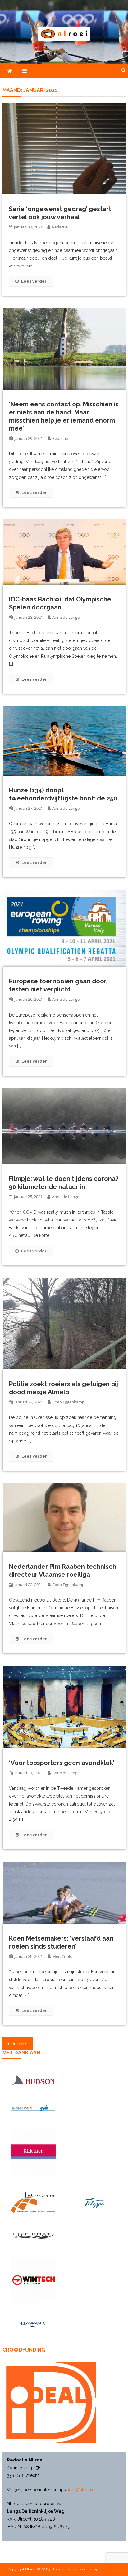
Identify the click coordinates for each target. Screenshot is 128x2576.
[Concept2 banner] (33, 2324)
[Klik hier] (34, 2280)
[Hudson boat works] (33, 2080)
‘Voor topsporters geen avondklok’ (62, 1763)
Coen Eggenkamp (68, 1402)
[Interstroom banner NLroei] (33, 2203)
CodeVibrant (109, 2569)
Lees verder (34, 281)
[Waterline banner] (33, 2108)
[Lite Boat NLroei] (33, 2236)
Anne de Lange (66, 617)
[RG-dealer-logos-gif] (95, 2203)
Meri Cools (62, 1956)
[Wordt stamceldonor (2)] (34, 2152)
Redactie (60, 227)
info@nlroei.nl (82, 2490)
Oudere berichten (22, 2044)
